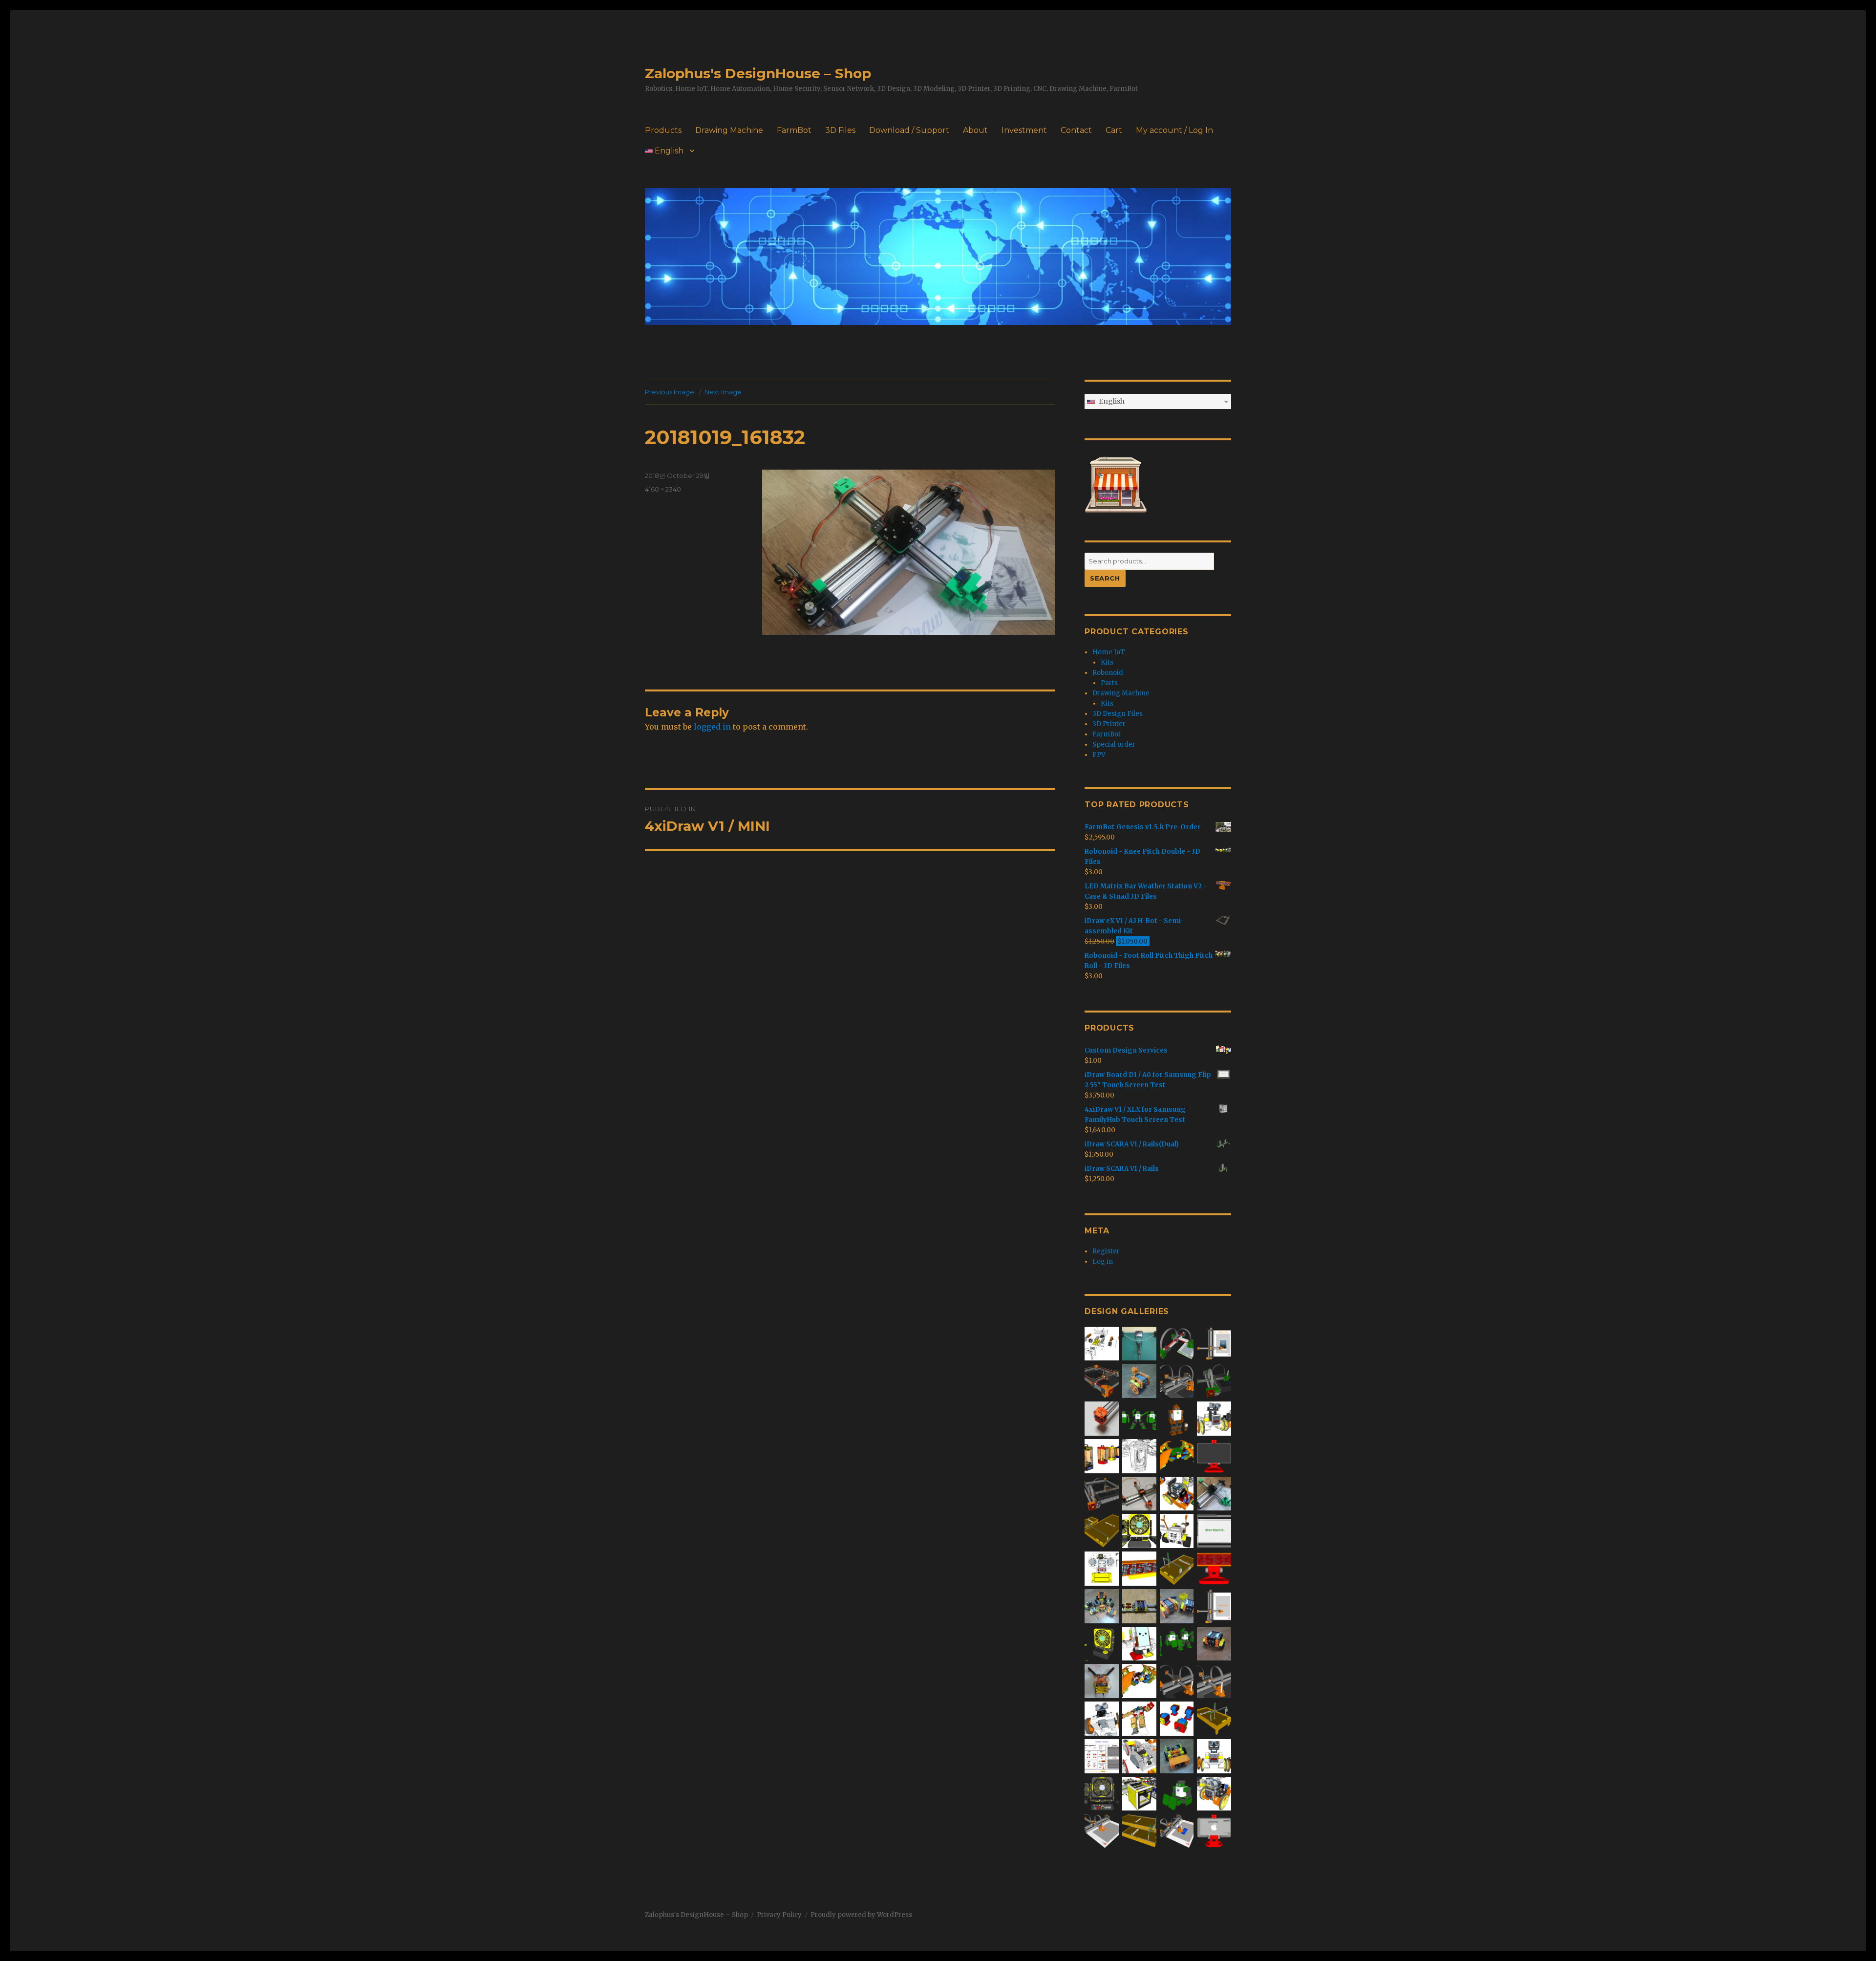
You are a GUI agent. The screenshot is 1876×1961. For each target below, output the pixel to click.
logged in (712, 727)
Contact (1076, 130)
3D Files (840, 130)
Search (1105, 578)
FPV (1099, 755)
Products (663, 130)
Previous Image (670, 392)
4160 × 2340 (663, 489)
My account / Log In (1174, 130)
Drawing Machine (729, 130)
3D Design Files (1118, 714)
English (668, 151)
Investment (1024, 130)
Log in (1103, 1261)
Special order (1114, 744)
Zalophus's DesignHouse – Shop (758, 73)
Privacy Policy (779, 1915)
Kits (1107, 662)
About (975, 130)
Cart (1114, 130)
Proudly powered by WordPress (861, 1915)
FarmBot (794, 130)
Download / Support (909, 130)
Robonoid (1108, 673)
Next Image (723, 392)
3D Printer (1109, 724)
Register (1106, 1251)
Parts (1109, 683)
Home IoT (1109, 652)
